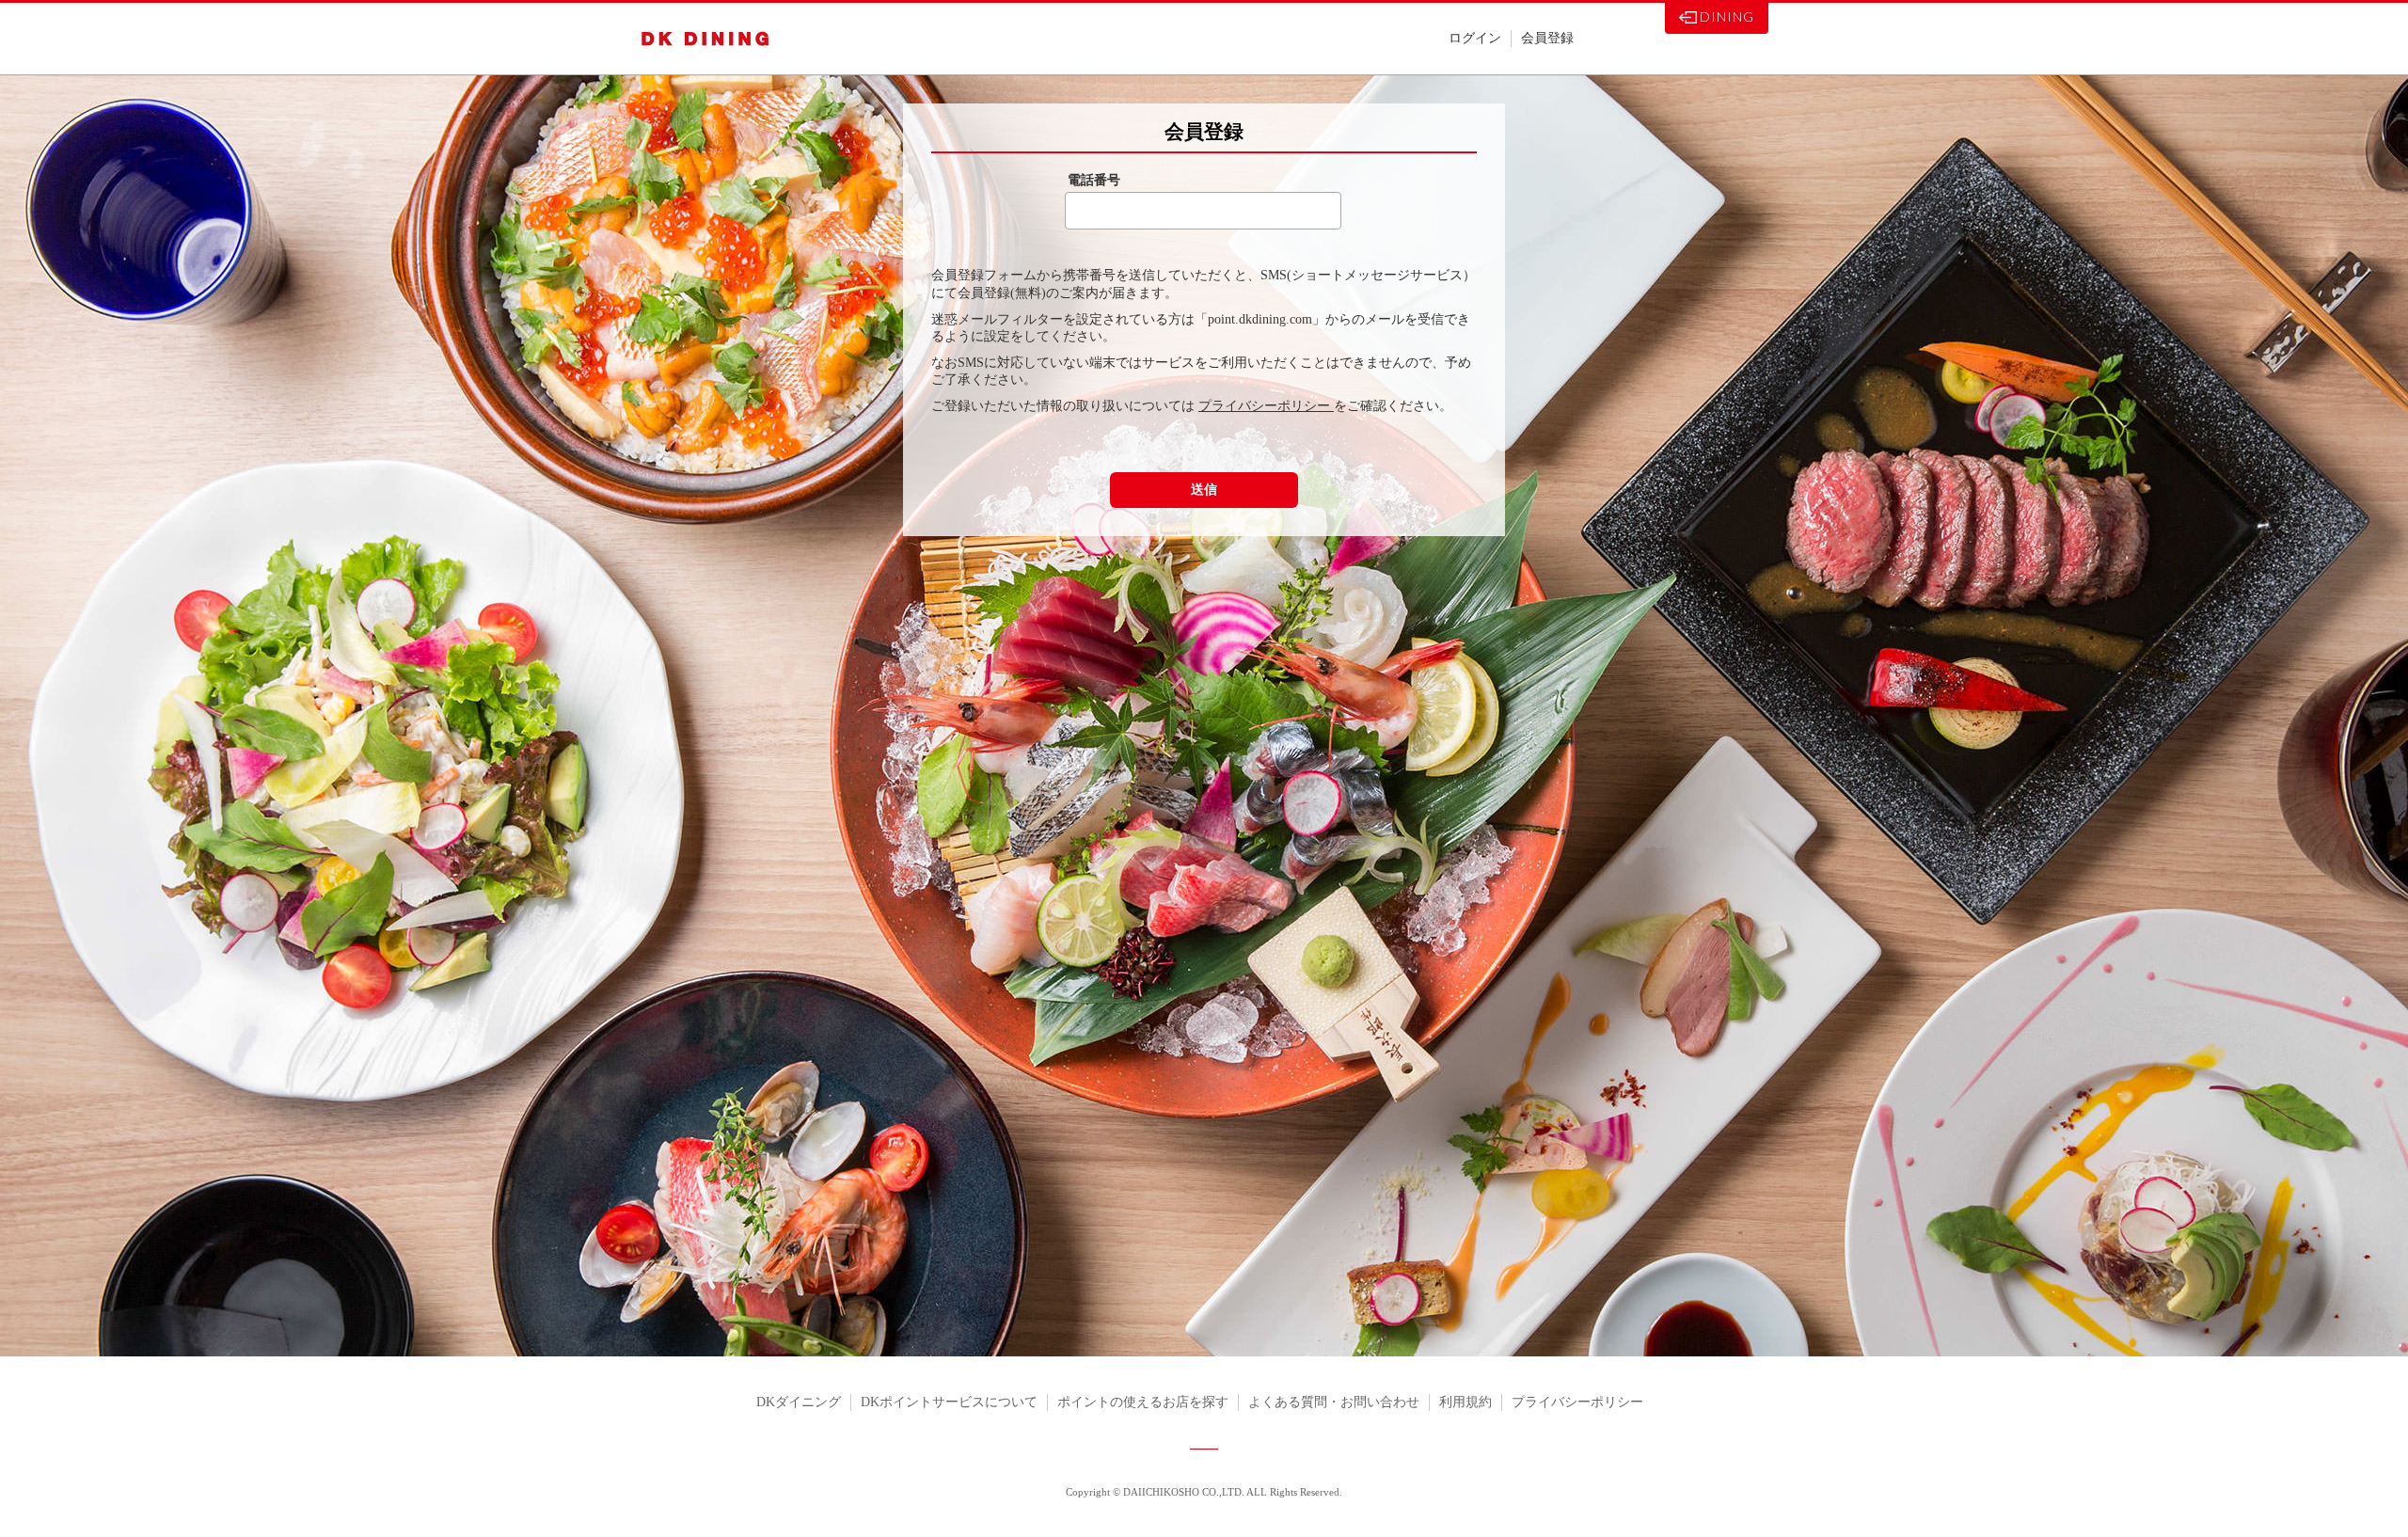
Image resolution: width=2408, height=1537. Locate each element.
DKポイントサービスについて (949, 1402)
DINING (1727, 16)
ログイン (1475, 38)
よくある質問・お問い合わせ (1334, 1402)
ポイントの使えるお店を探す (1143, 1402)
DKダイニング (799, 1402)
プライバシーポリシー (1266, 406)
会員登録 (1547, 38)
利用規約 (1465, 1402)
